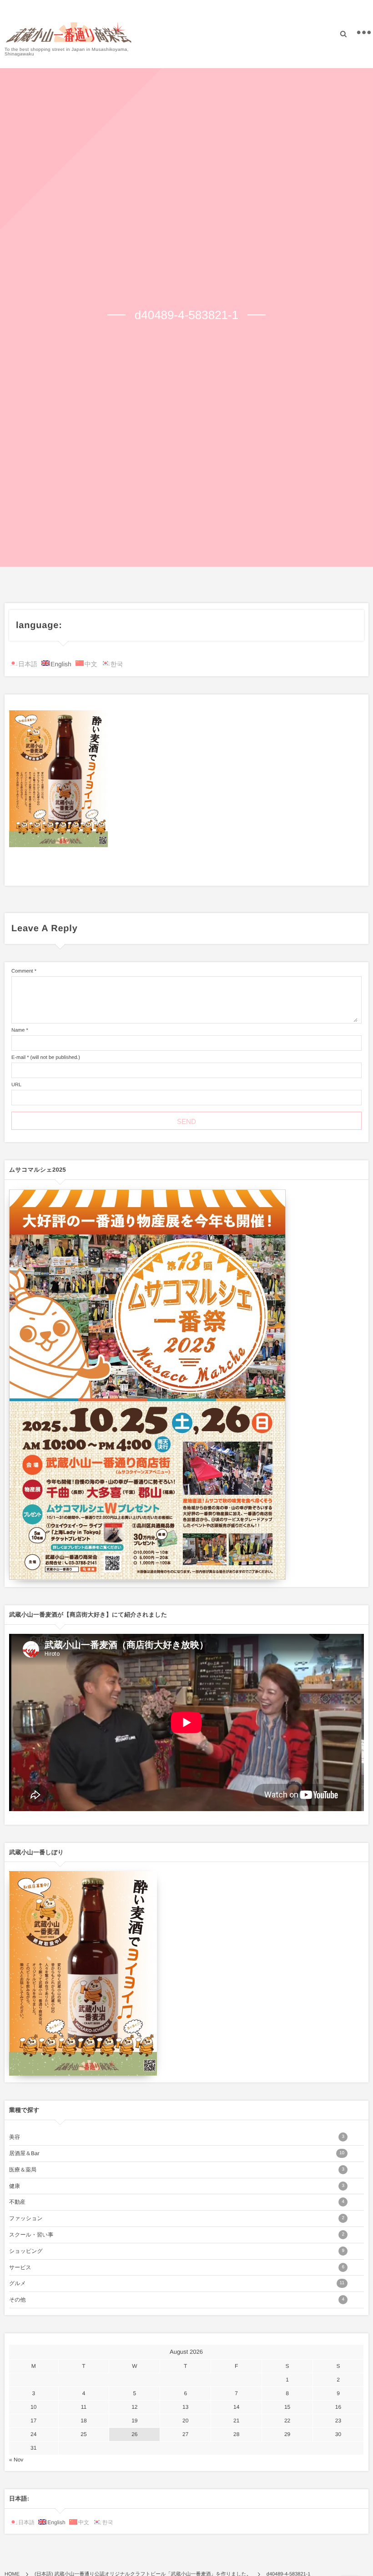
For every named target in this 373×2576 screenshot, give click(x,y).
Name (18, 1030)
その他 (177, 2300)
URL (16, 1085)
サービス (177, 2267)
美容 (177, 2137)
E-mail (18, 1058)
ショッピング (177, 2251)
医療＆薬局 (177, 2170)
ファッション (177, 2218)
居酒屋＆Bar (177, 2153)
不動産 (177, 2202)
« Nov (16, 2460)
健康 (177, 2186)
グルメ (177, 2283)
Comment (22, 971)
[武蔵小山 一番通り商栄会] (69, 32)
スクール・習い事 (177, 2235)
